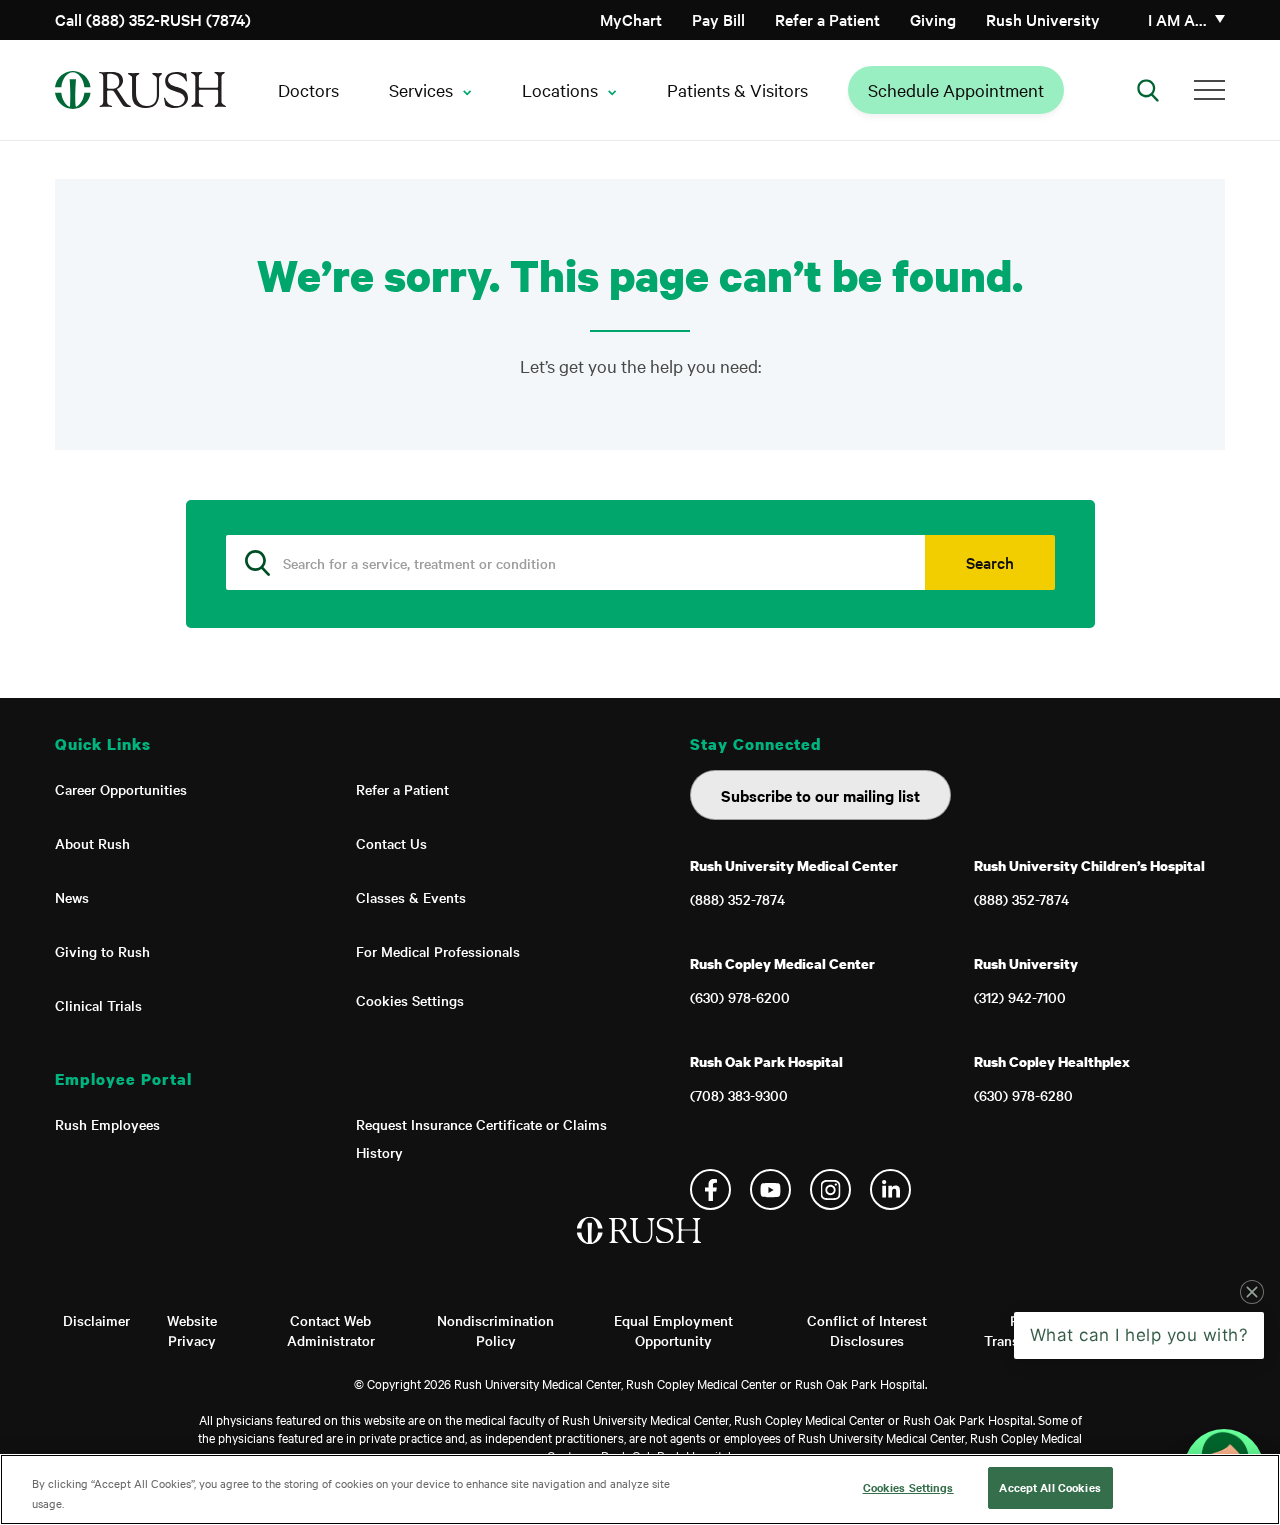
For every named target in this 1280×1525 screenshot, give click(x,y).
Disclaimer (96, 1320)
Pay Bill (718, 19)
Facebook (710, 1189)
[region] (640, 1489)
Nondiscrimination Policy (495, 1330)
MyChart (631, 19)
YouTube (770, 1189)
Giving (933, 19)
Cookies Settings (410, 1000)
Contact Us (391, 843)
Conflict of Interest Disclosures (867, 1330)
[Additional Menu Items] (1209, 90)
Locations (560, 89)
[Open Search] (1148, 90)
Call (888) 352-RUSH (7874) (153, 19)
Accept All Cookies (1049, 1487)
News (72, 897)
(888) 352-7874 (737, 899)
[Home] (640, 1251)
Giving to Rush (102, 951)
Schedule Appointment (956, 89)
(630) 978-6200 (740, 997)
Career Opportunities (121, 789)
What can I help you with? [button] (1139, 1371)
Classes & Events (411, 897)
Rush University (1043, 19)
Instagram (830, 1189)
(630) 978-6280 (1023, 1095)
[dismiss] (1252, 1328)
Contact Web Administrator (331, 1330)
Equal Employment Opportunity (673, 1330)
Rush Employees (107, 1124)
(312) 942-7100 (1020, 997)
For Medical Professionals (438, 951)
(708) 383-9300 (739, 1095)
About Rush (92, 843)
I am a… (1177, 19)
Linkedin (890, 1189)
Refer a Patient (827, 19)
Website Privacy (192, 1330)
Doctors (308, 89)
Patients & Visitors (737, 89)
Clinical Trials (98, 1005)
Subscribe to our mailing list (820, 795)
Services (421, 89)
